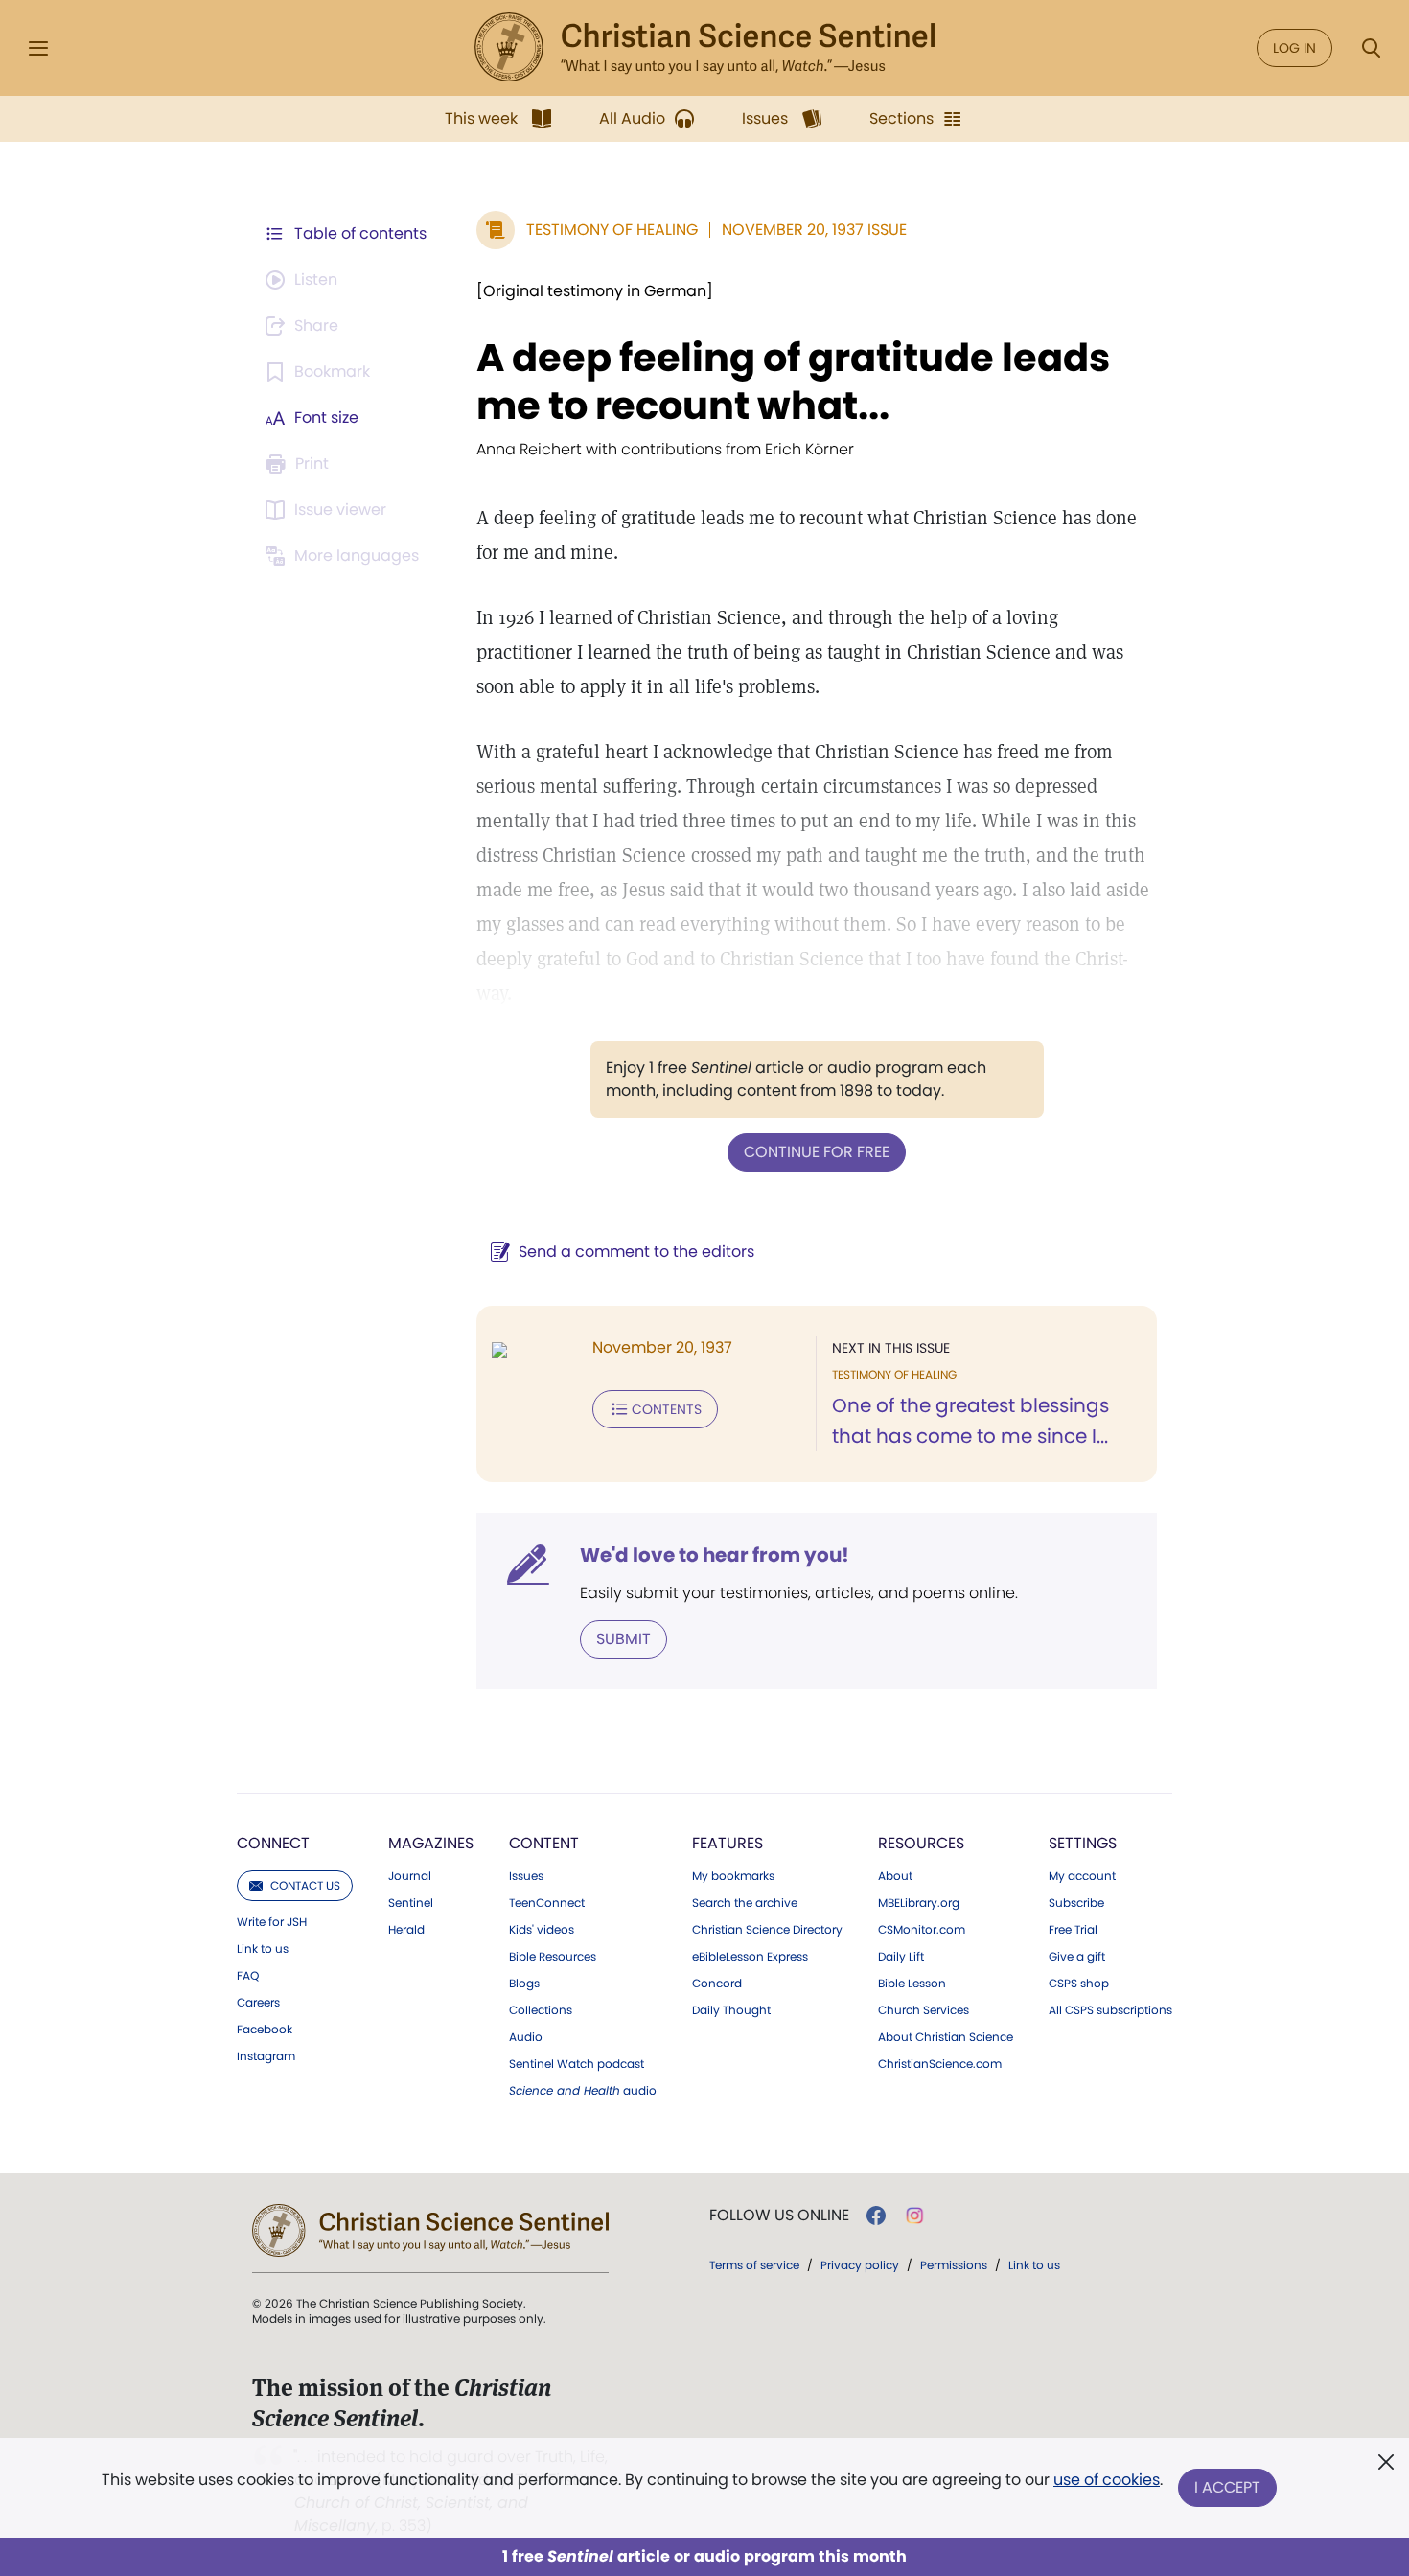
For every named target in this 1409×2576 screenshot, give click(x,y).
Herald (406, 1930)
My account (1082, 1876)
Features (728, 1843)
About (895, 1876)
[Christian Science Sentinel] (704, 48)
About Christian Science (946, 2037)
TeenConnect (547, 1903)
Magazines (431, 1843)
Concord (717, 1984)
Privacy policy (860, 2265)
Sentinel (411, 1903)
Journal (410, 1876)
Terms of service (754, 2265)
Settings (1083, 1843)
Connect (273, 1843)
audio (583, 2091)
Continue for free (817, 1152)
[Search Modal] (1371, 48)
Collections (541, 2010)
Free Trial (1073, 1930)
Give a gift (1077, 1957)
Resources (921, 1843)
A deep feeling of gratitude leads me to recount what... (793, 382)
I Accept (1227, 2487)
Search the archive (745, 1903)
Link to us (263, 1949)
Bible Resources (553, 1957)
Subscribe (1076, 1903)
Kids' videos (542, 1930)
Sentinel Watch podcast (577, 2064)
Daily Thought (731, 2010)
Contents (667, 1409)
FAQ (248, 1976)
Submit (624, 1639)
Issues (526, 1876)
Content (544, 1843)
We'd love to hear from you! (715, 1555)
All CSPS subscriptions (1110, 2010)
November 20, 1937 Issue (814, 230)
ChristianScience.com (940, 2064)
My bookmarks (733, 1876)
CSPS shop (1079, 1984)
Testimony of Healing (612, 230)
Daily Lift (901, 1957)
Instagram (266, 2056)
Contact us (305, 1885)
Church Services (924, 2010)
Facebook (265, 2030)
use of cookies (1107, 2480)
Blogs (524, 1984)
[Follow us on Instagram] (915, 2216)
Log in (1294, 48)
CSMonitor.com (922, 1930)
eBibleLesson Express (750, 1957)
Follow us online (779, 2216)
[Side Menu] (38, 48)
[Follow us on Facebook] (876, 2216)
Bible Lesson (912, 1984)
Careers (258, 2003)
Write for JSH (272, 1922)
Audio (526, 2037)
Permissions (954, 2265)
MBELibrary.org (919, 1903)
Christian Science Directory (767, 1930)
